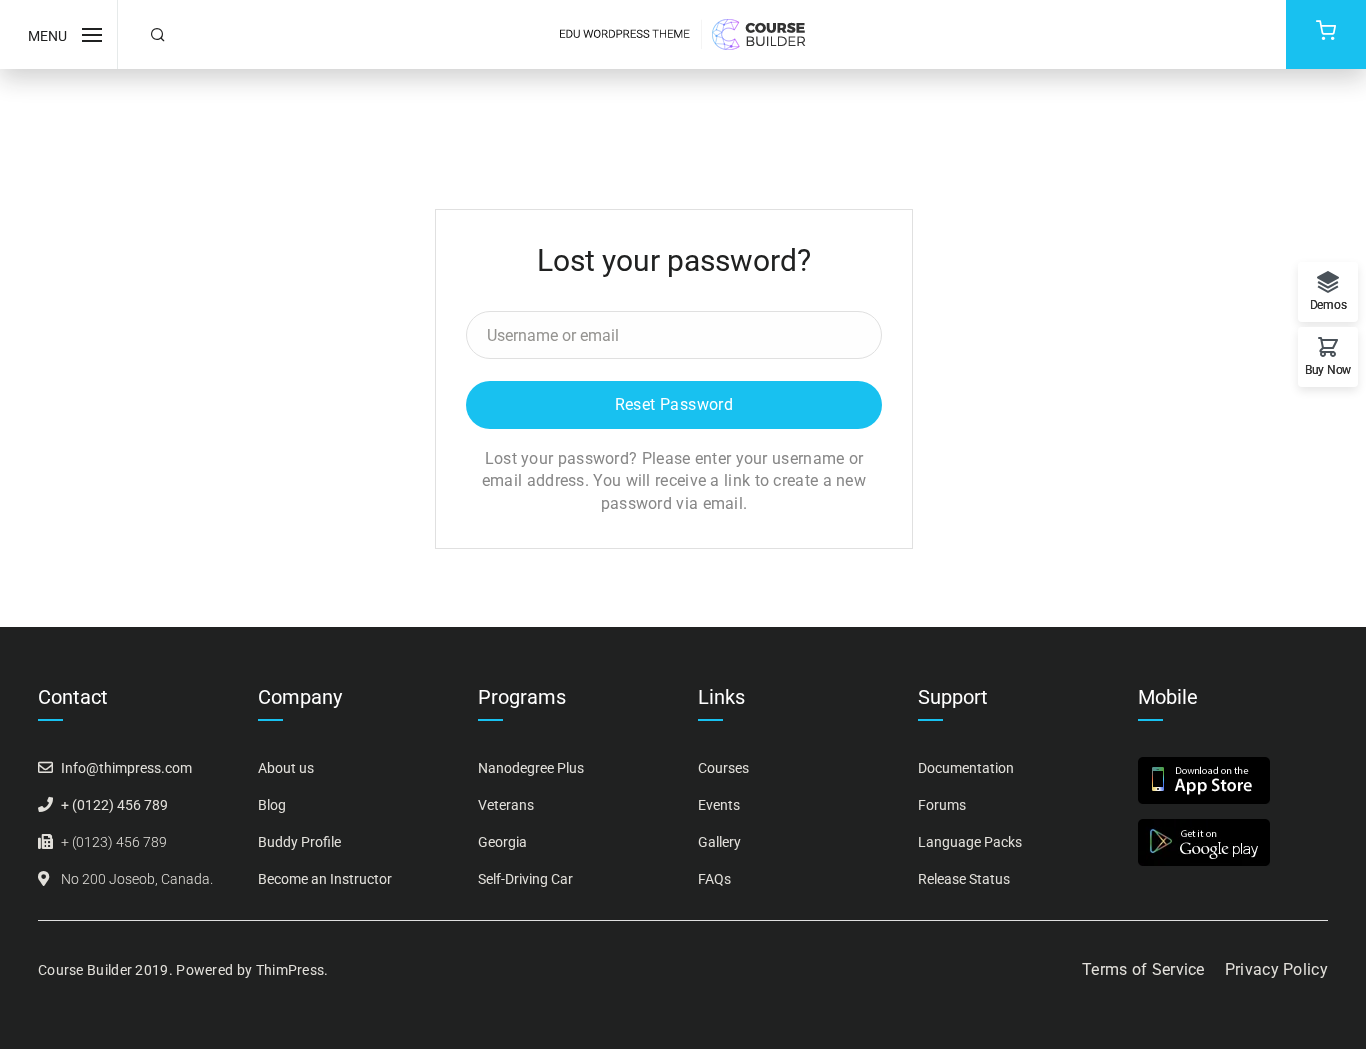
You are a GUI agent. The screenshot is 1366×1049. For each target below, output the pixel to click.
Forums (942, 805)
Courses (723, 768)
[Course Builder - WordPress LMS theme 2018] (683, 32)
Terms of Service (1143, 969)
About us (286, 768)
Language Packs (970, 842)
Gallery (719, 842)
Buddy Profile (299, 842)
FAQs (714, 879)
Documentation (966, 768)
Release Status (964, 879)
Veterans (506, 805)
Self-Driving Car (525, 879)
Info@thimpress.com (126, 768)
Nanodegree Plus (531, 768)
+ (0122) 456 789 (114, 805)
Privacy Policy (1276, 969)
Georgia (502, 842)
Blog (272, 805)
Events (719, 805)
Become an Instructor (325, 879)
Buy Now (1328, 369)
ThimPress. (292, 970)
